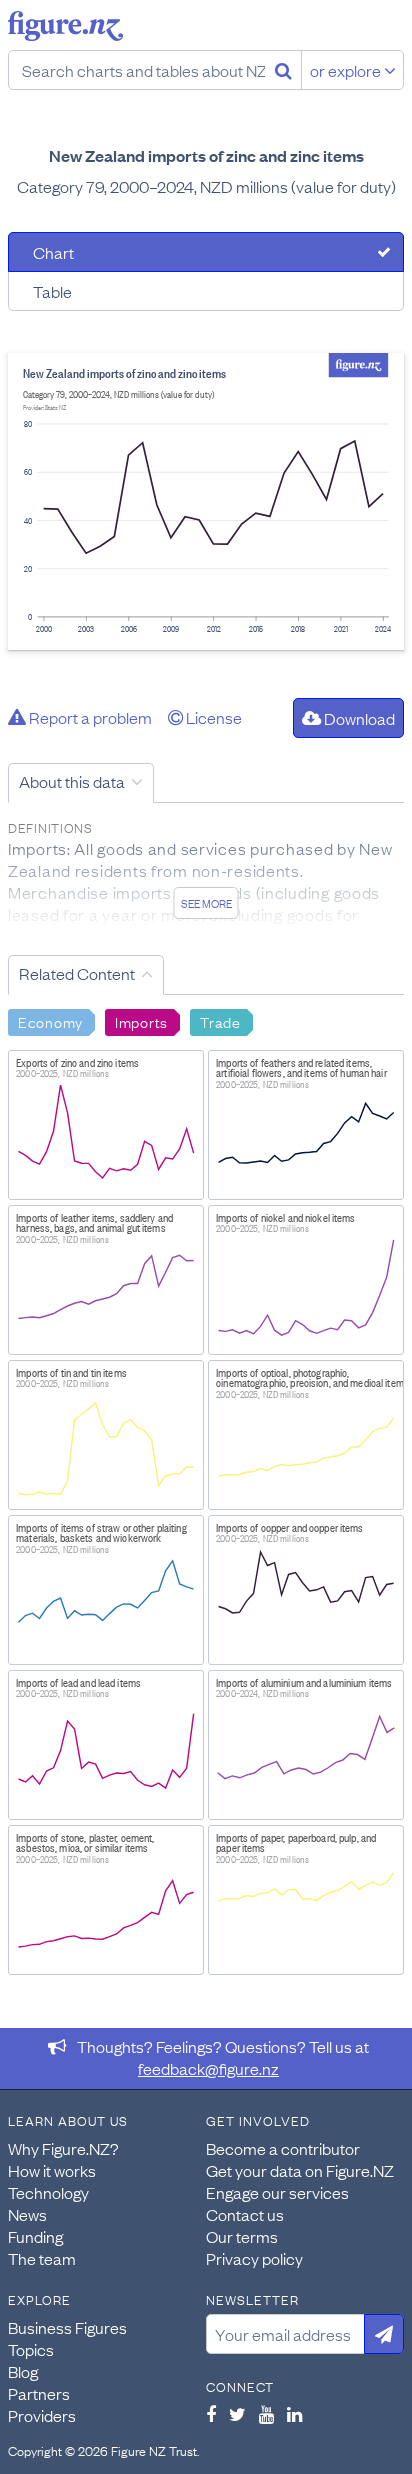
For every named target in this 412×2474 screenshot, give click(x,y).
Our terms (242, 2236)
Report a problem (89, 717)
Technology (48, 2192)
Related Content (77, 973)
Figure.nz (65, 26)
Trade (220, 1021)
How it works (52, 2170)
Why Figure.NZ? (63, 2148)
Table (52, 291)
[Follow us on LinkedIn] (294, 2414)
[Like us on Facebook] (211, 2414)
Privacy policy (254, 2258)
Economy (50, 1021)
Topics (31, 2349)
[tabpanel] (206, 501)
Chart (53, 252)
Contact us (245, 2214)
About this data (72, 781)
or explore (347, 70)
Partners (39, 2393)
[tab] (206, 252)
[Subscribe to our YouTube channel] (266, 2414)
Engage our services (277, 2192)
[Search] (283, 70)
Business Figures (67, 2327)
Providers (42, 2415)
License (212, 717)
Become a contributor (283, 2148)
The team (42, 2258)
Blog (23, 2371)
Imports (141, 1021)
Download (358, 718)
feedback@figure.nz (208, 2068)
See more (206, 903)
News (27, 2214)
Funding (35, 2236)
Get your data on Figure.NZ (300, 2170)
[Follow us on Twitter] (237, 2414)
